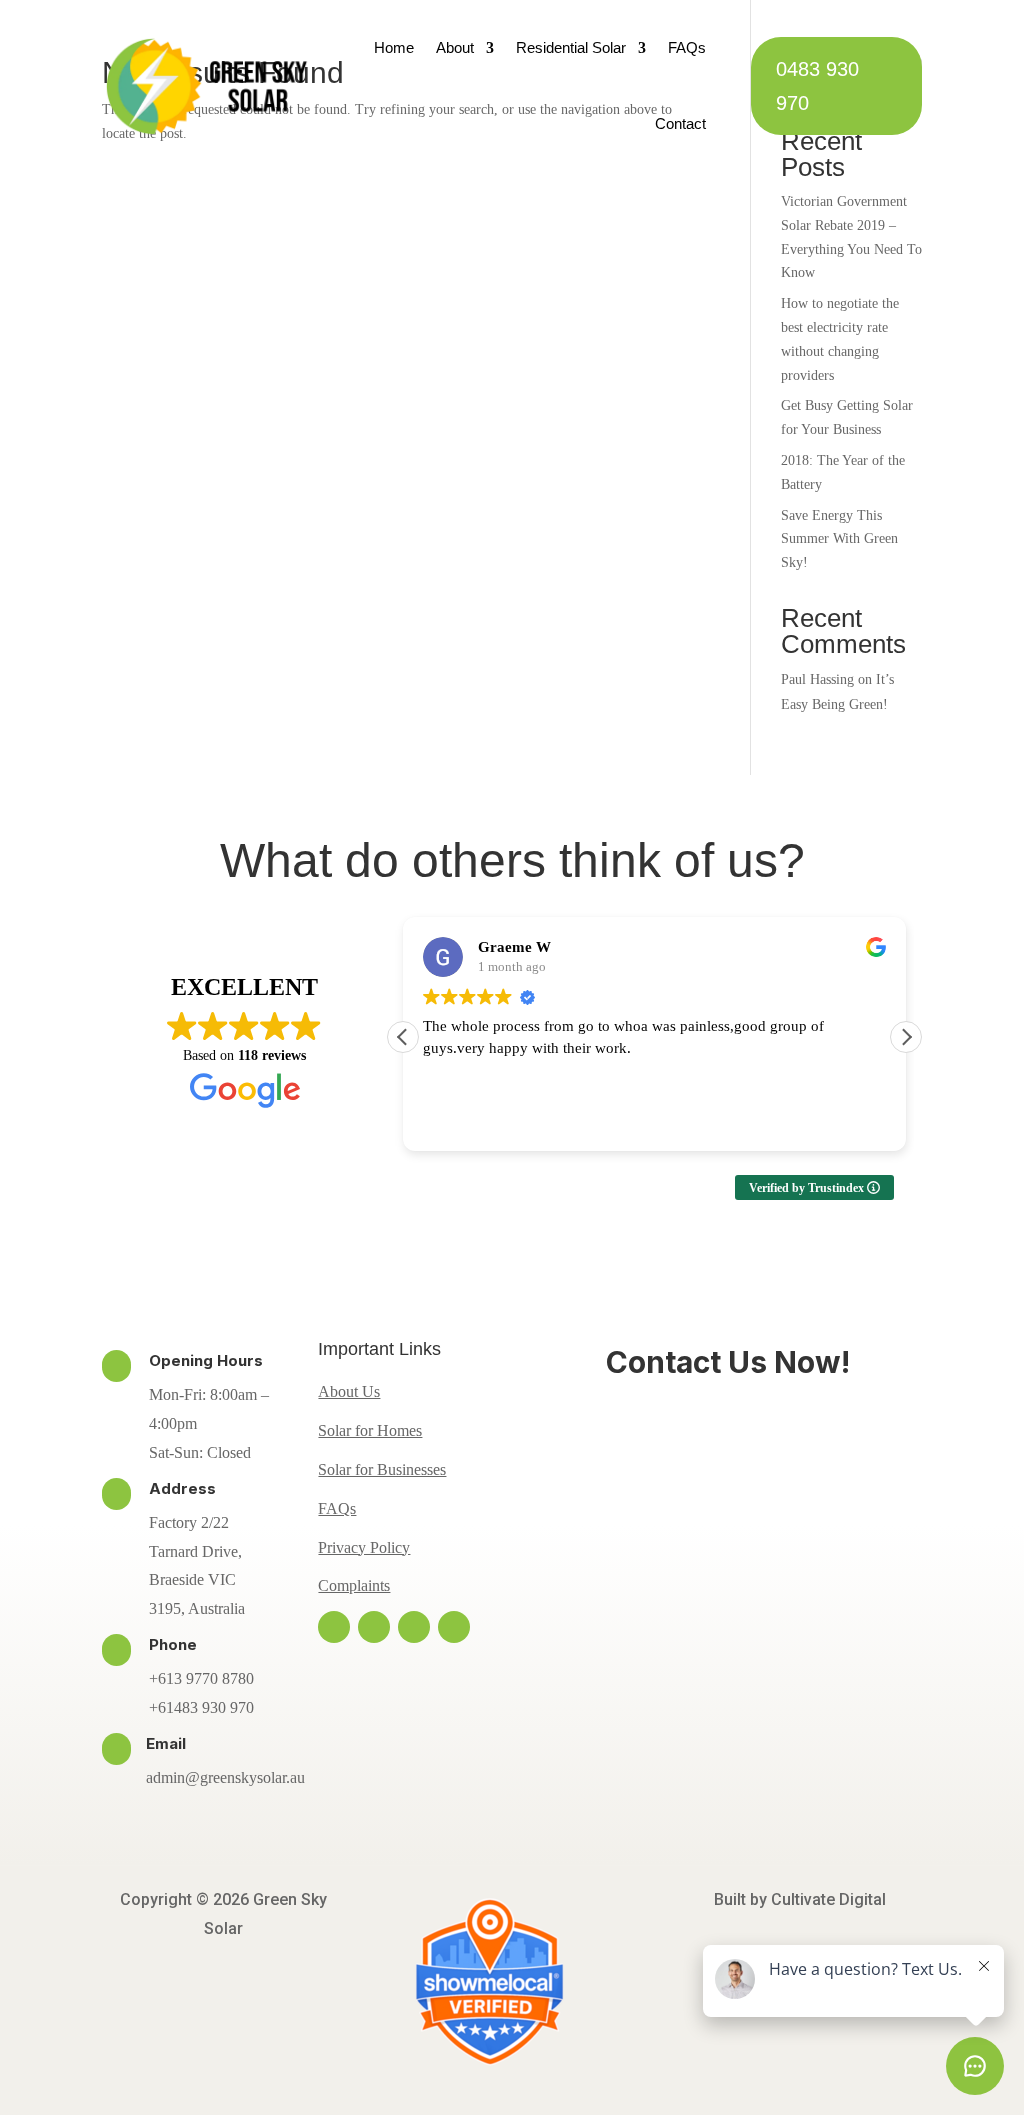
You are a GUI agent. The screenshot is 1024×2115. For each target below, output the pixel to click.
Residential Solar (571, 47)
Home (394, 47)
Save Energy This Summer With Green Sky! (839, 539)
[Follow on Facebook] (334, 1627)
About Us (349, 1391)
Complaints (354, 1585)
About (455, 47)
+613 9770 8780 (201, 1678)
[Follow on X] (414, 1627)
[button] (906, 1037)
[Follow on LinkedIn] (454, 1627)
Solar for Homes (370, 1430)
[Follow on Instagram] (374, 1627)
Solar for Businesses (382, 1469)
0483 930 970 (817, 86)
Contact (680, 123)
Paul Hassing (817, 679)
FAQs (687, 47)
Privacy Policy (364, 1547)
